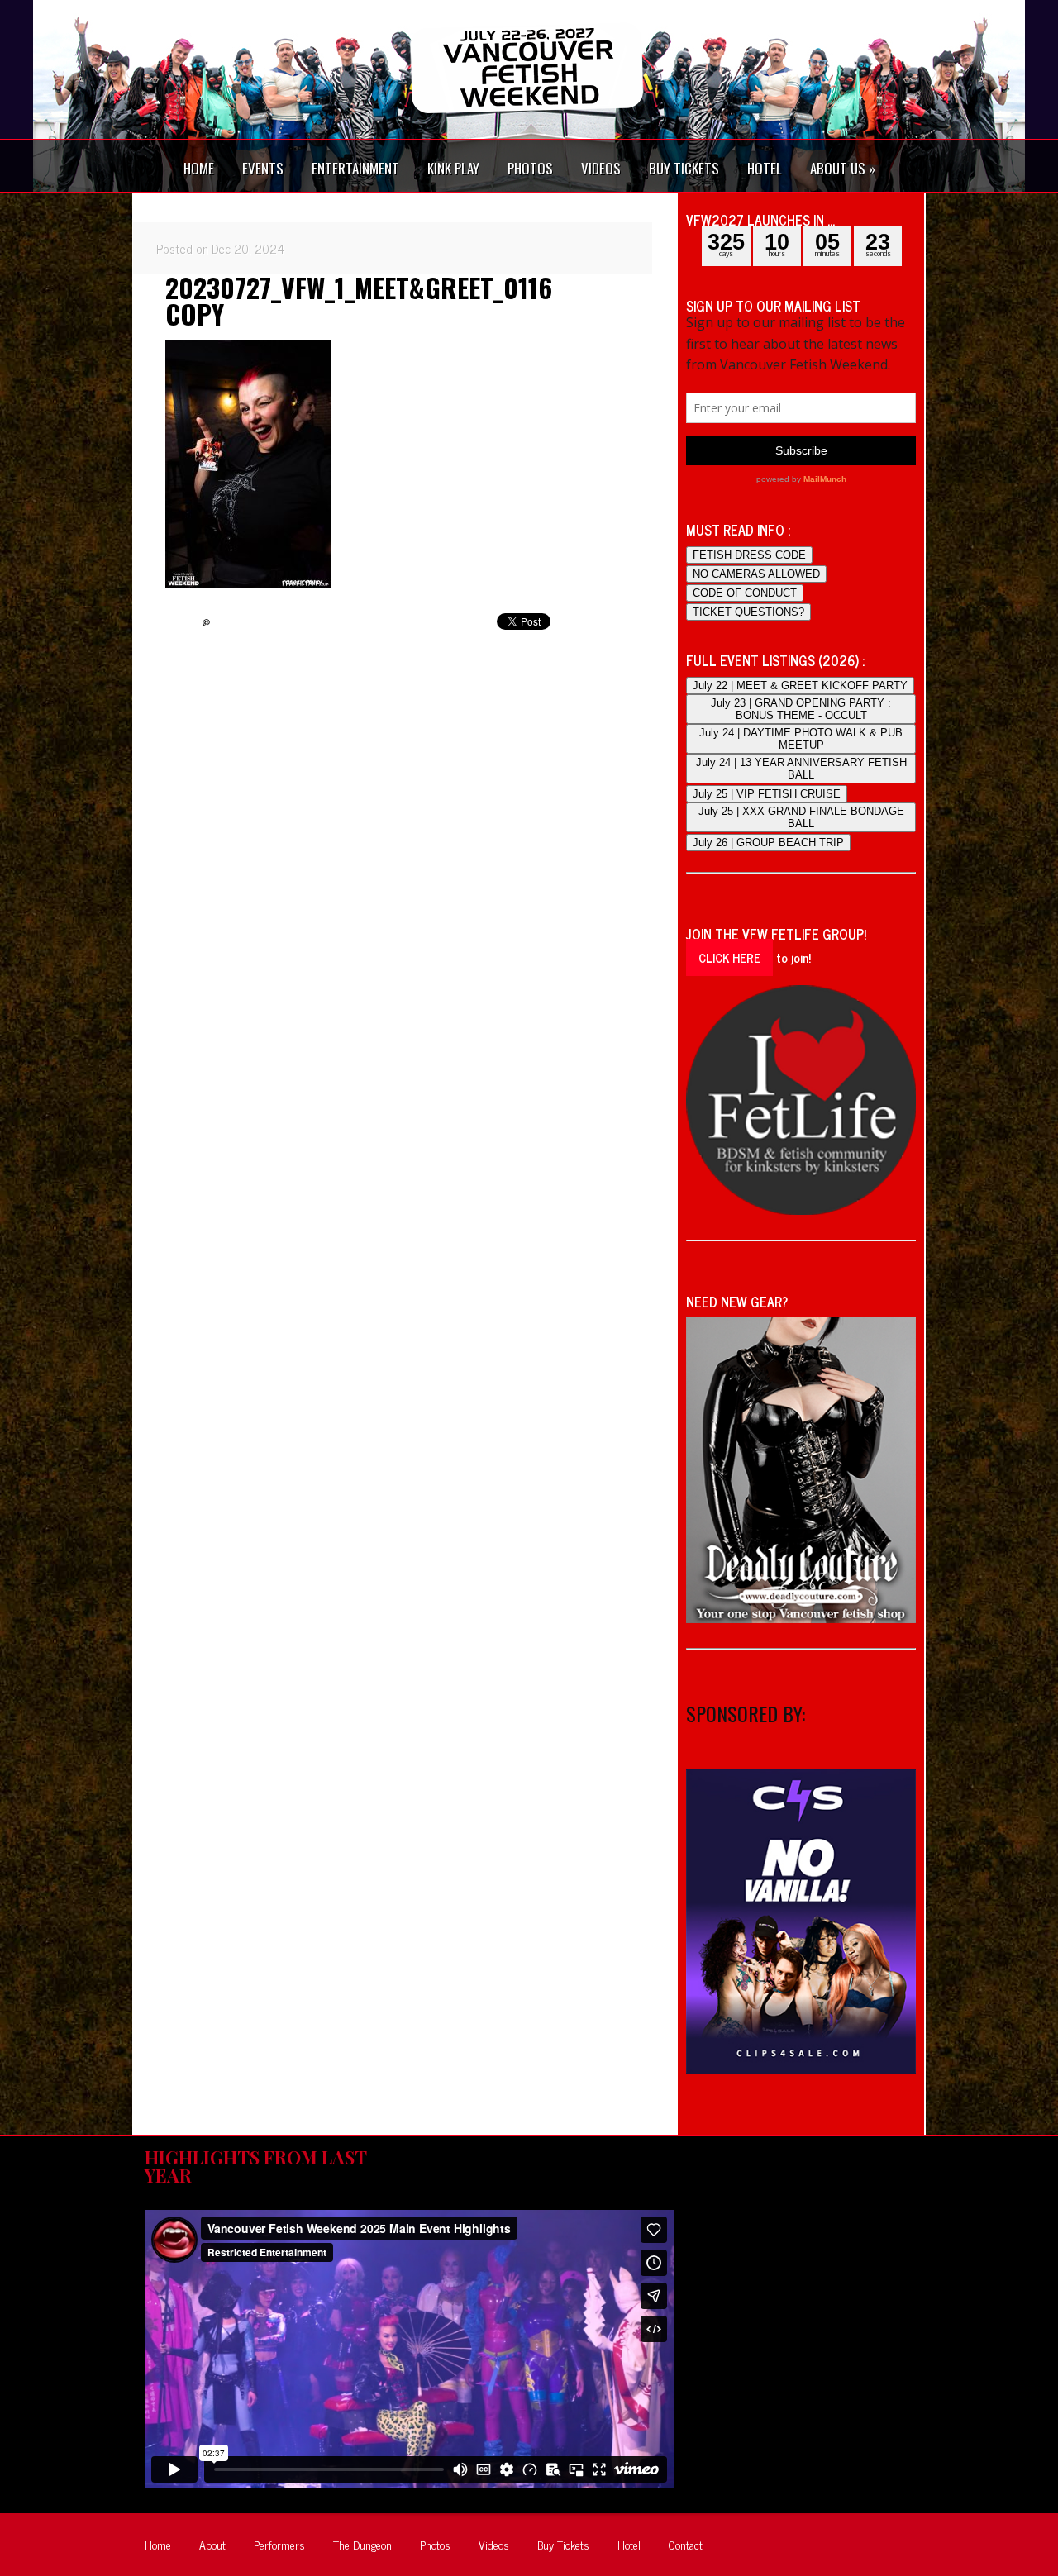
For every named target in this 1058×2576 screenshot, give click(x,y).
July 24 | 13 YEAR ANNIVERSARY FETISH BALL (801, 769)
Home (158, 2544)
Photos (435, 2544)
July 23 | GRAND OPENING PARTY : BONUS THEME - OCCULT (801, 709)
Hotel (629, 2544)
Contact (686, 2544)
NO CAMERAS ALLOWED (756, 574)
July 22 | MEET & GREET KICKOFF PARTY (800, 686)
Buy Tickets (563, 2544)
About (212, 2544)
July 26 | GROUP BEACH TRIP (768, 843)
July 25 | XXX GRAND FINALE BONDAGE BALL (801, 817)
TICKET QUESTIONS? (748, 612)
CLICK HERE (729, 957)
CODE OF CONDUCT (745, 593)
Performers (279, 2544)
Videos (494, 2544)
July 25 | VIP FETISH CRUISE (767, 794)
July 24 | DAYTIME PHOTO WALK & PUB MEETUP (801, 739)
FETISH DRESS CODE (749, 555)
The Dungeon (362, 2544)
